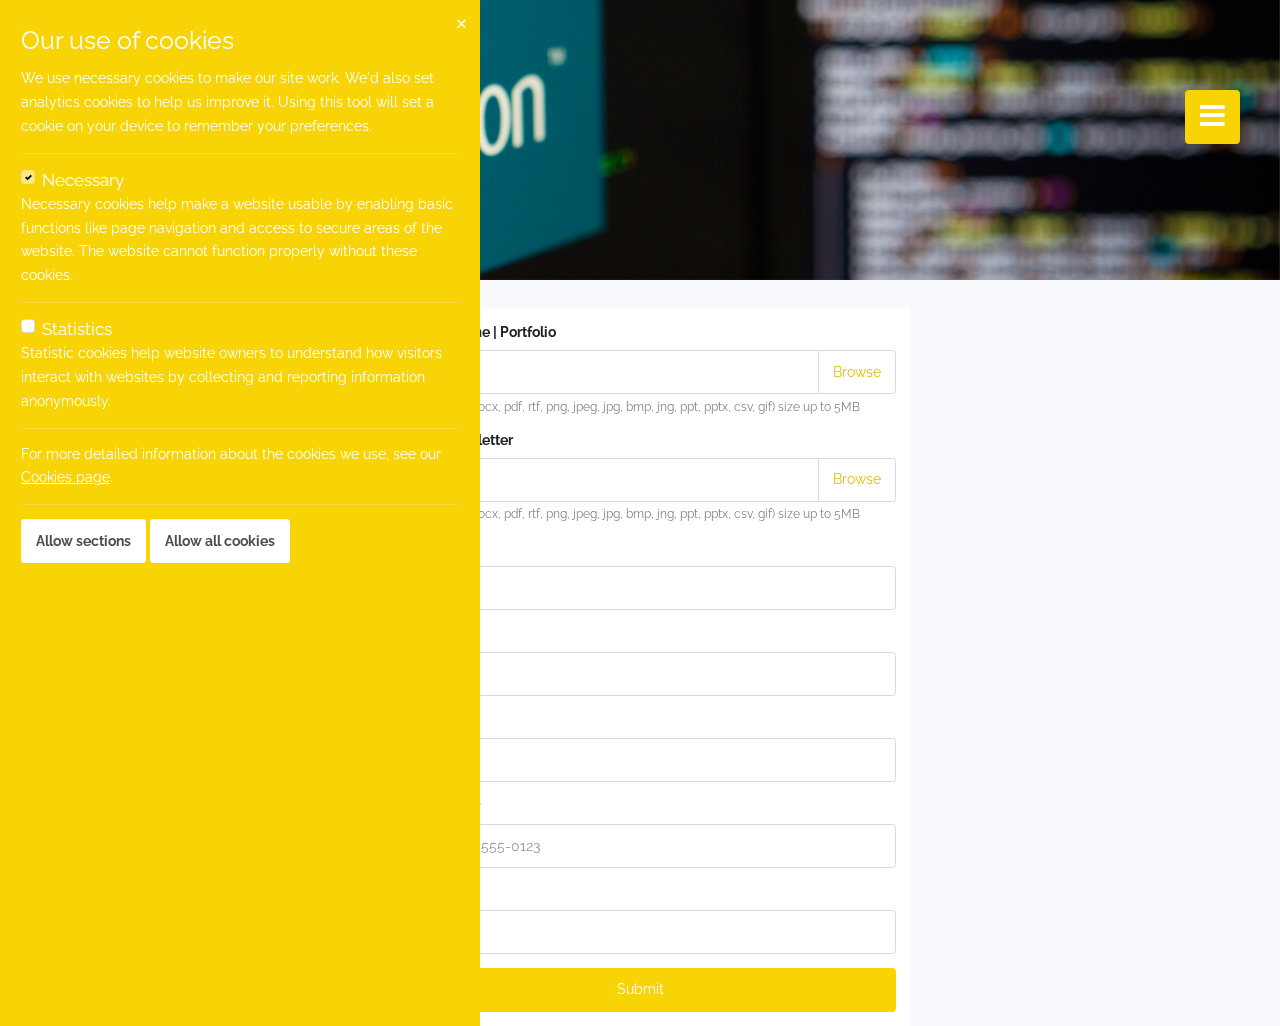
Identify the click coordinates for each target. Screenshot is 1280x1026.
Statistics (77, 329)
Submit (640, 989)
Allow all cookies (220, 541)
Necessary (83, 180)
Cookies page (65, 477)
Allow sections (83, 541)
